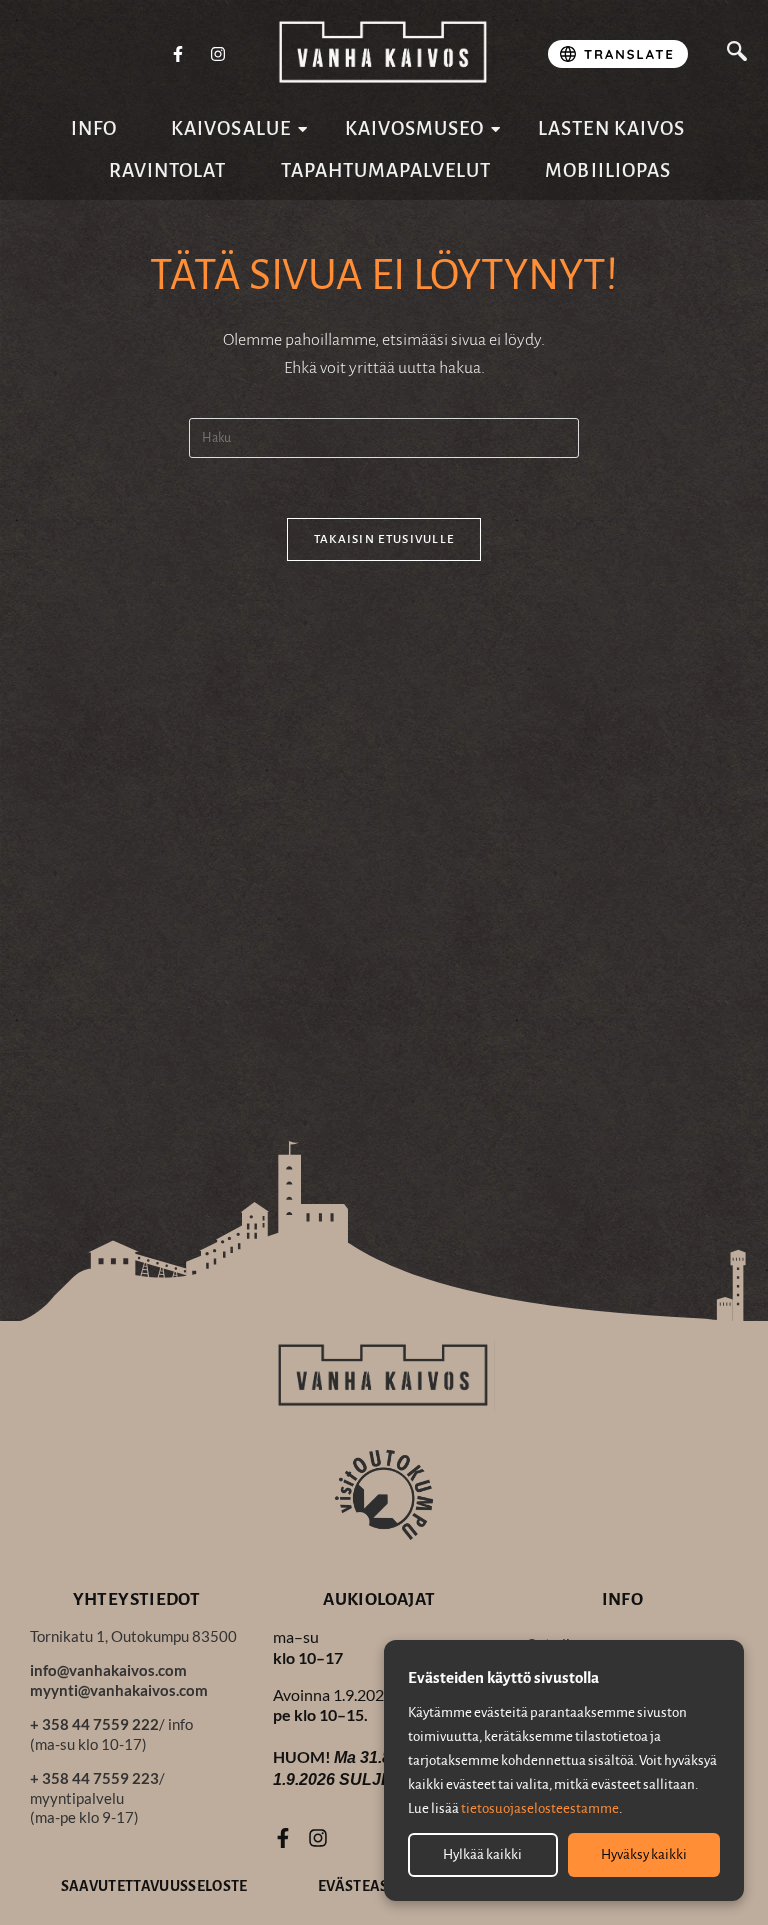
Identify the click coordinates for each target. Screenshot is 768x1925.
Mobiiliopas (608, 170)
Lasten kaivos (611, 128)
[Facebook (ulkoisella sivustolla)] (178, 55)
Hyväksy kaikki (644, 1854)
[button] (737, 54)
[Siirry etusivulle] (384, 52)
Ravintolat (168, 170)
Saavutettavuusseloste (154, 1886)
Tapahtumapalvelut (386, 170)
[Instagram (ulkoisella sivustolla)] (218, 55)
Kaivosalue (231, 128)
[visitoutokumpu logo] (384, 1494)
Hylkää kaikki (482, 1854)
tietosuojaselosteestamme (540, 1808)
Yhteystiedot (137, 1599)
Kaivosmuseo (415, 128)
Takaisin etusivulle (384, 539)
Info (94, 128)
